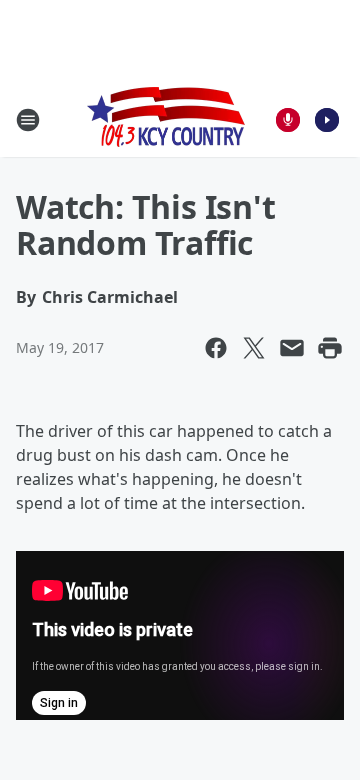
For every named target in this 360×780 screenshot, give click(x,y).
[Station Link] (166, 119)
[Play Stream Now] (327, 120)
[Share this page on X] (254, 348)
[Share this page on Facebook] (216, 348)
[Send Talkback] (288, 120)
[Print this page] (330, 348)
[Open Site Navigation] (28, 120)
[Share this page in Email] (292, 348)
